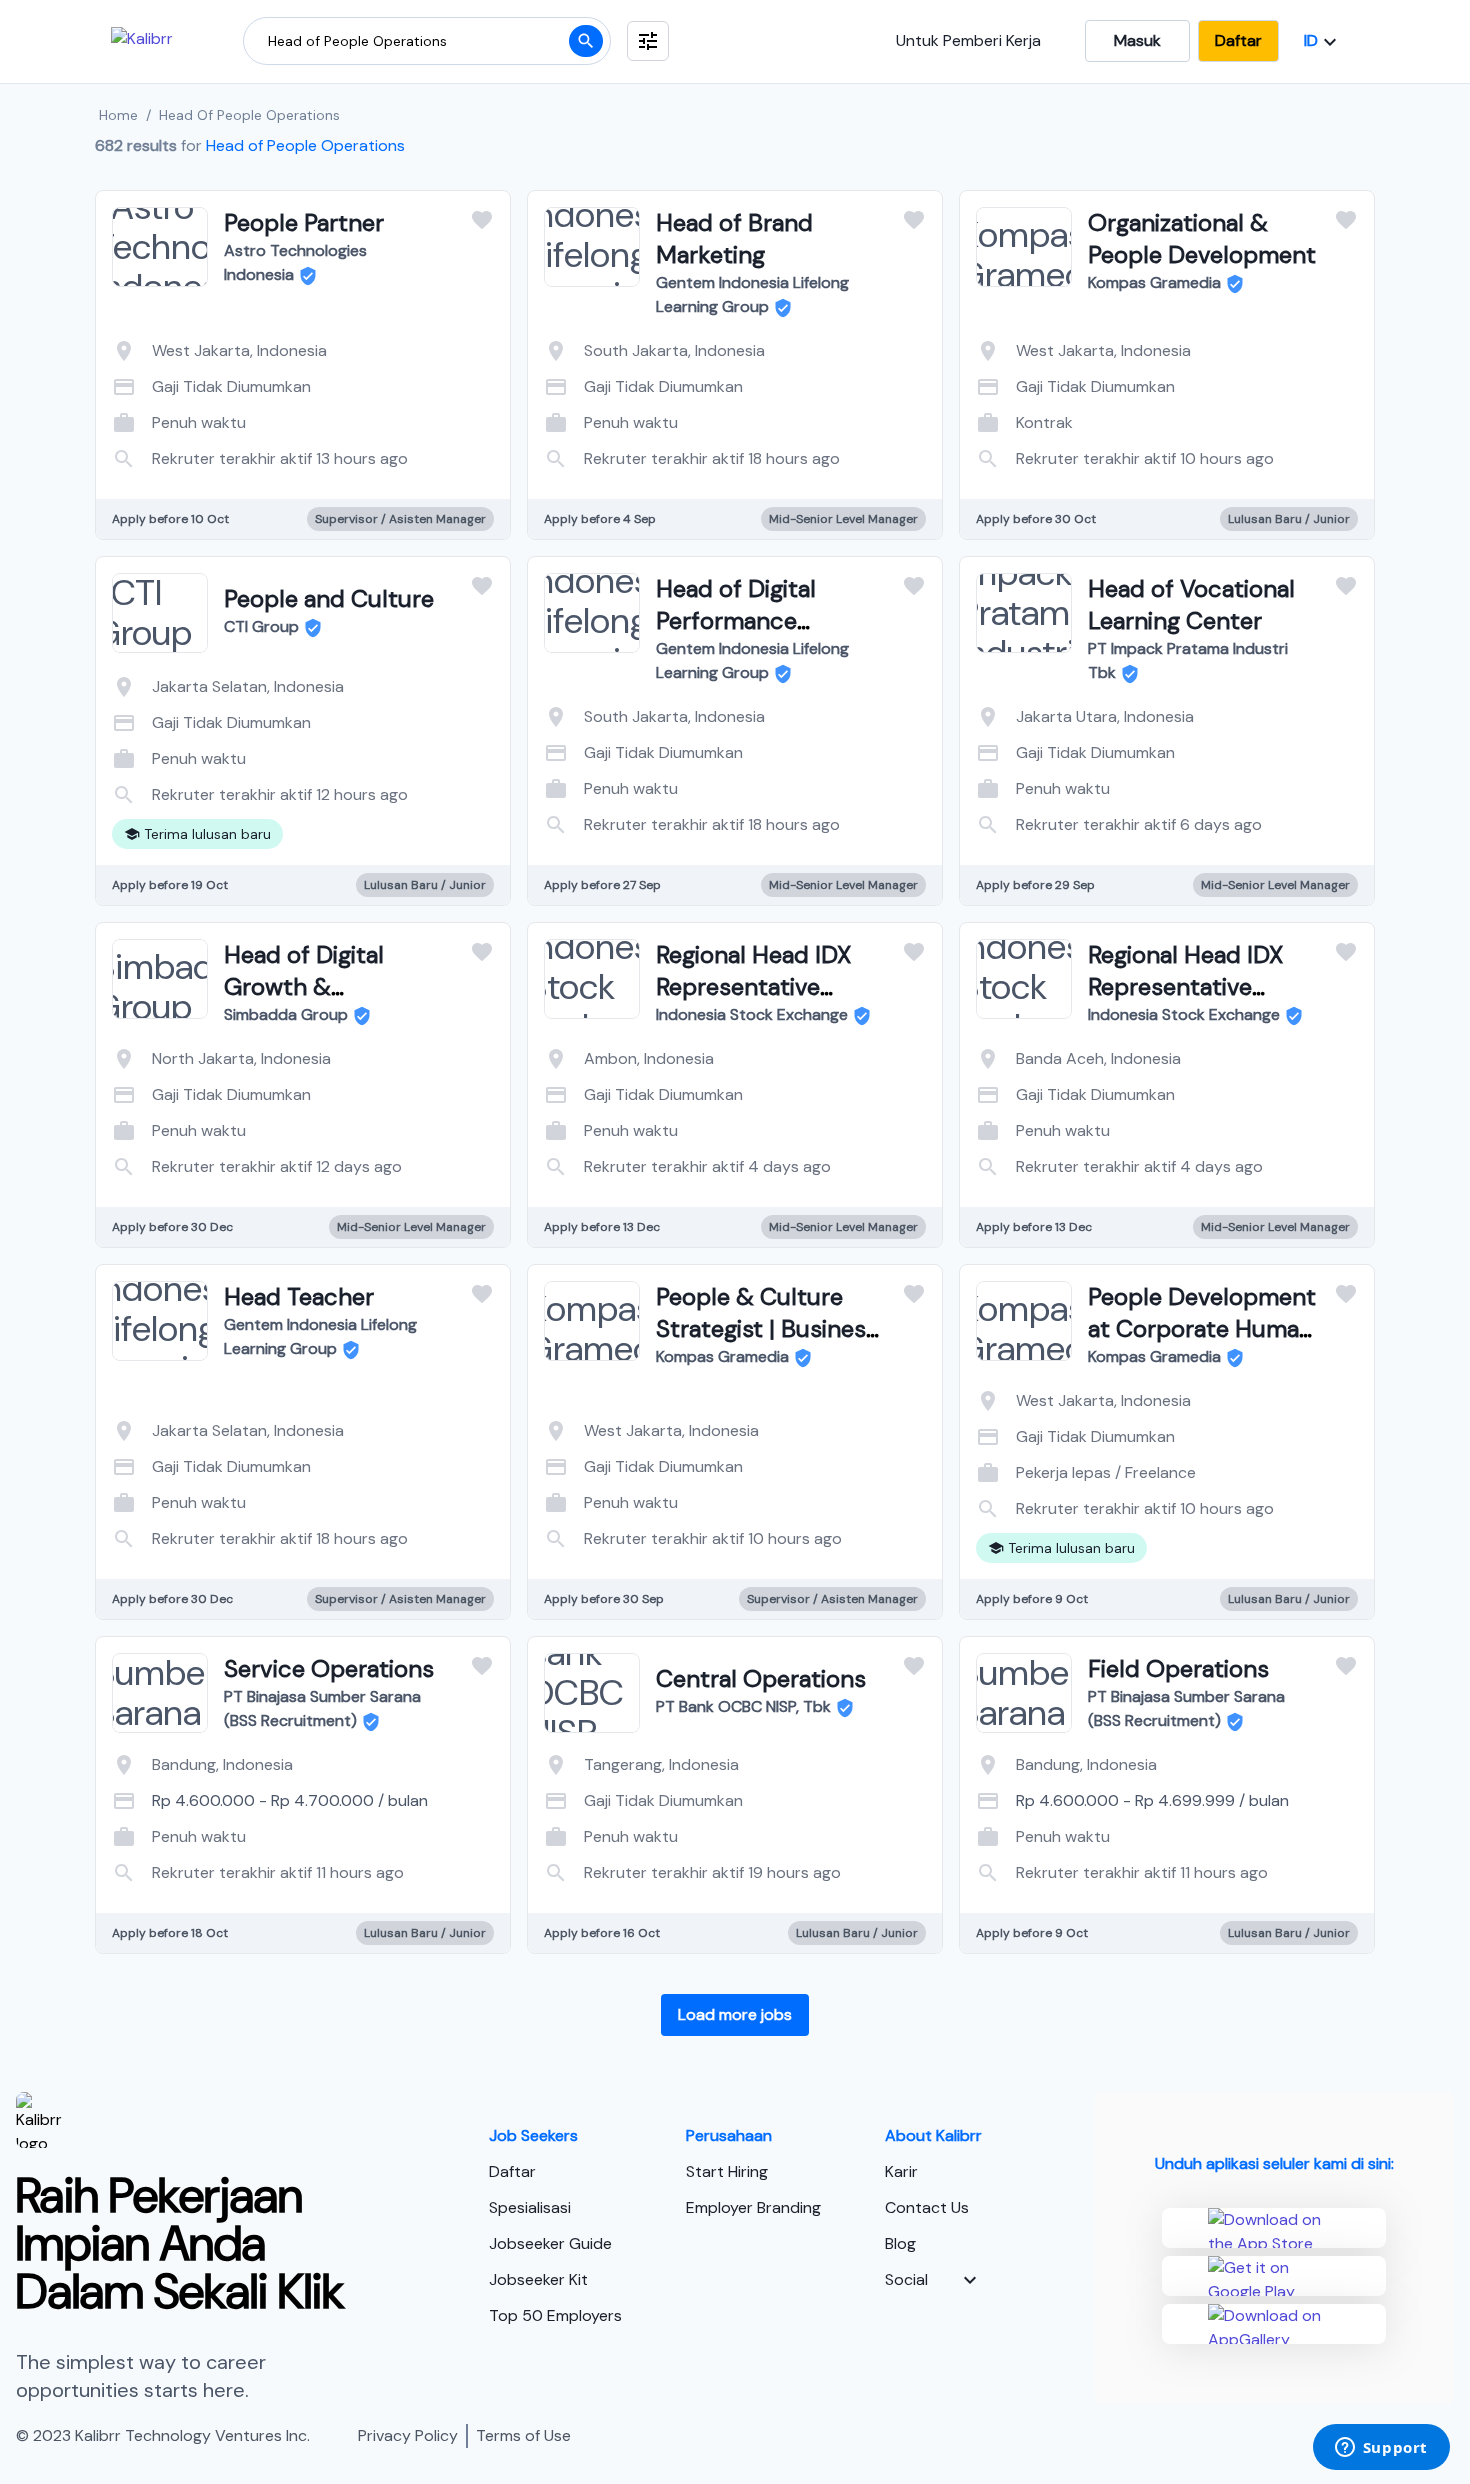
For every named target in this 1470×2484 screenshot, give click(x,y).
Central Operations (761, 1678)
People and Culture (329, 598)
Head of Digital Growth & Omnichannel (304, 986)
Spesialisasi (530, 2207)
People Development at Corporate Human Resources (1202, 1328)
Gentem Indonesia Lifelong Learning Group (752, 294)
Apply (383, 437)
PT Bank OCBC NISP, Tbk (743, 1706)
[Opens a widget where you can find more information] (1381, 2449)
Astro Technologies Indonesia (295, 262)
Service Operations (329, 1668)
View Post (223, 437)
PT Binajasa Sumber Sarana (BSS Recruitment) (322, 1708)
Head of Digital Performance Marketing (736, 620)
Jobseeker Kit (538, 2279)
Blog (900, 2243)
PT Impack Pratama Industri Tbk (1188, 660)
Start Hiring (727, 2171)
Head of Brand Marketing (734, 238)
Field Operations (1178, 1668)
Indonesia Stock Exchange (752, 1014)
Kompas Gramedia (1154, 282)
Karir (901, 2171)
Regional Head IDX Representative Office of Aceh (1185, 986)
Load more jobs (735, 2014)
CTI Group (261, 626)
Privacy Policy (408, 2435)
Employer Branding (753, 2207)
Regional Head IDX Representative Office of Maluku (753, 986)
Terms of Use (523, 2435)
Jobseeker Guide (550, 2243)
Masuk (1137, 40)
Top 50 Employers (555, 2315)
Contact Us (927, 2207)
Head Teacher (299, 1296)
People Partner (304, 222)
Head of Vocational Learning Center (1191, 604)
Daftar (1238, 40)
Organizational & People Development (1202, 238)
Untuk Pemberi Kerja (968, 40)
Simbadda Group (286, 1014)
